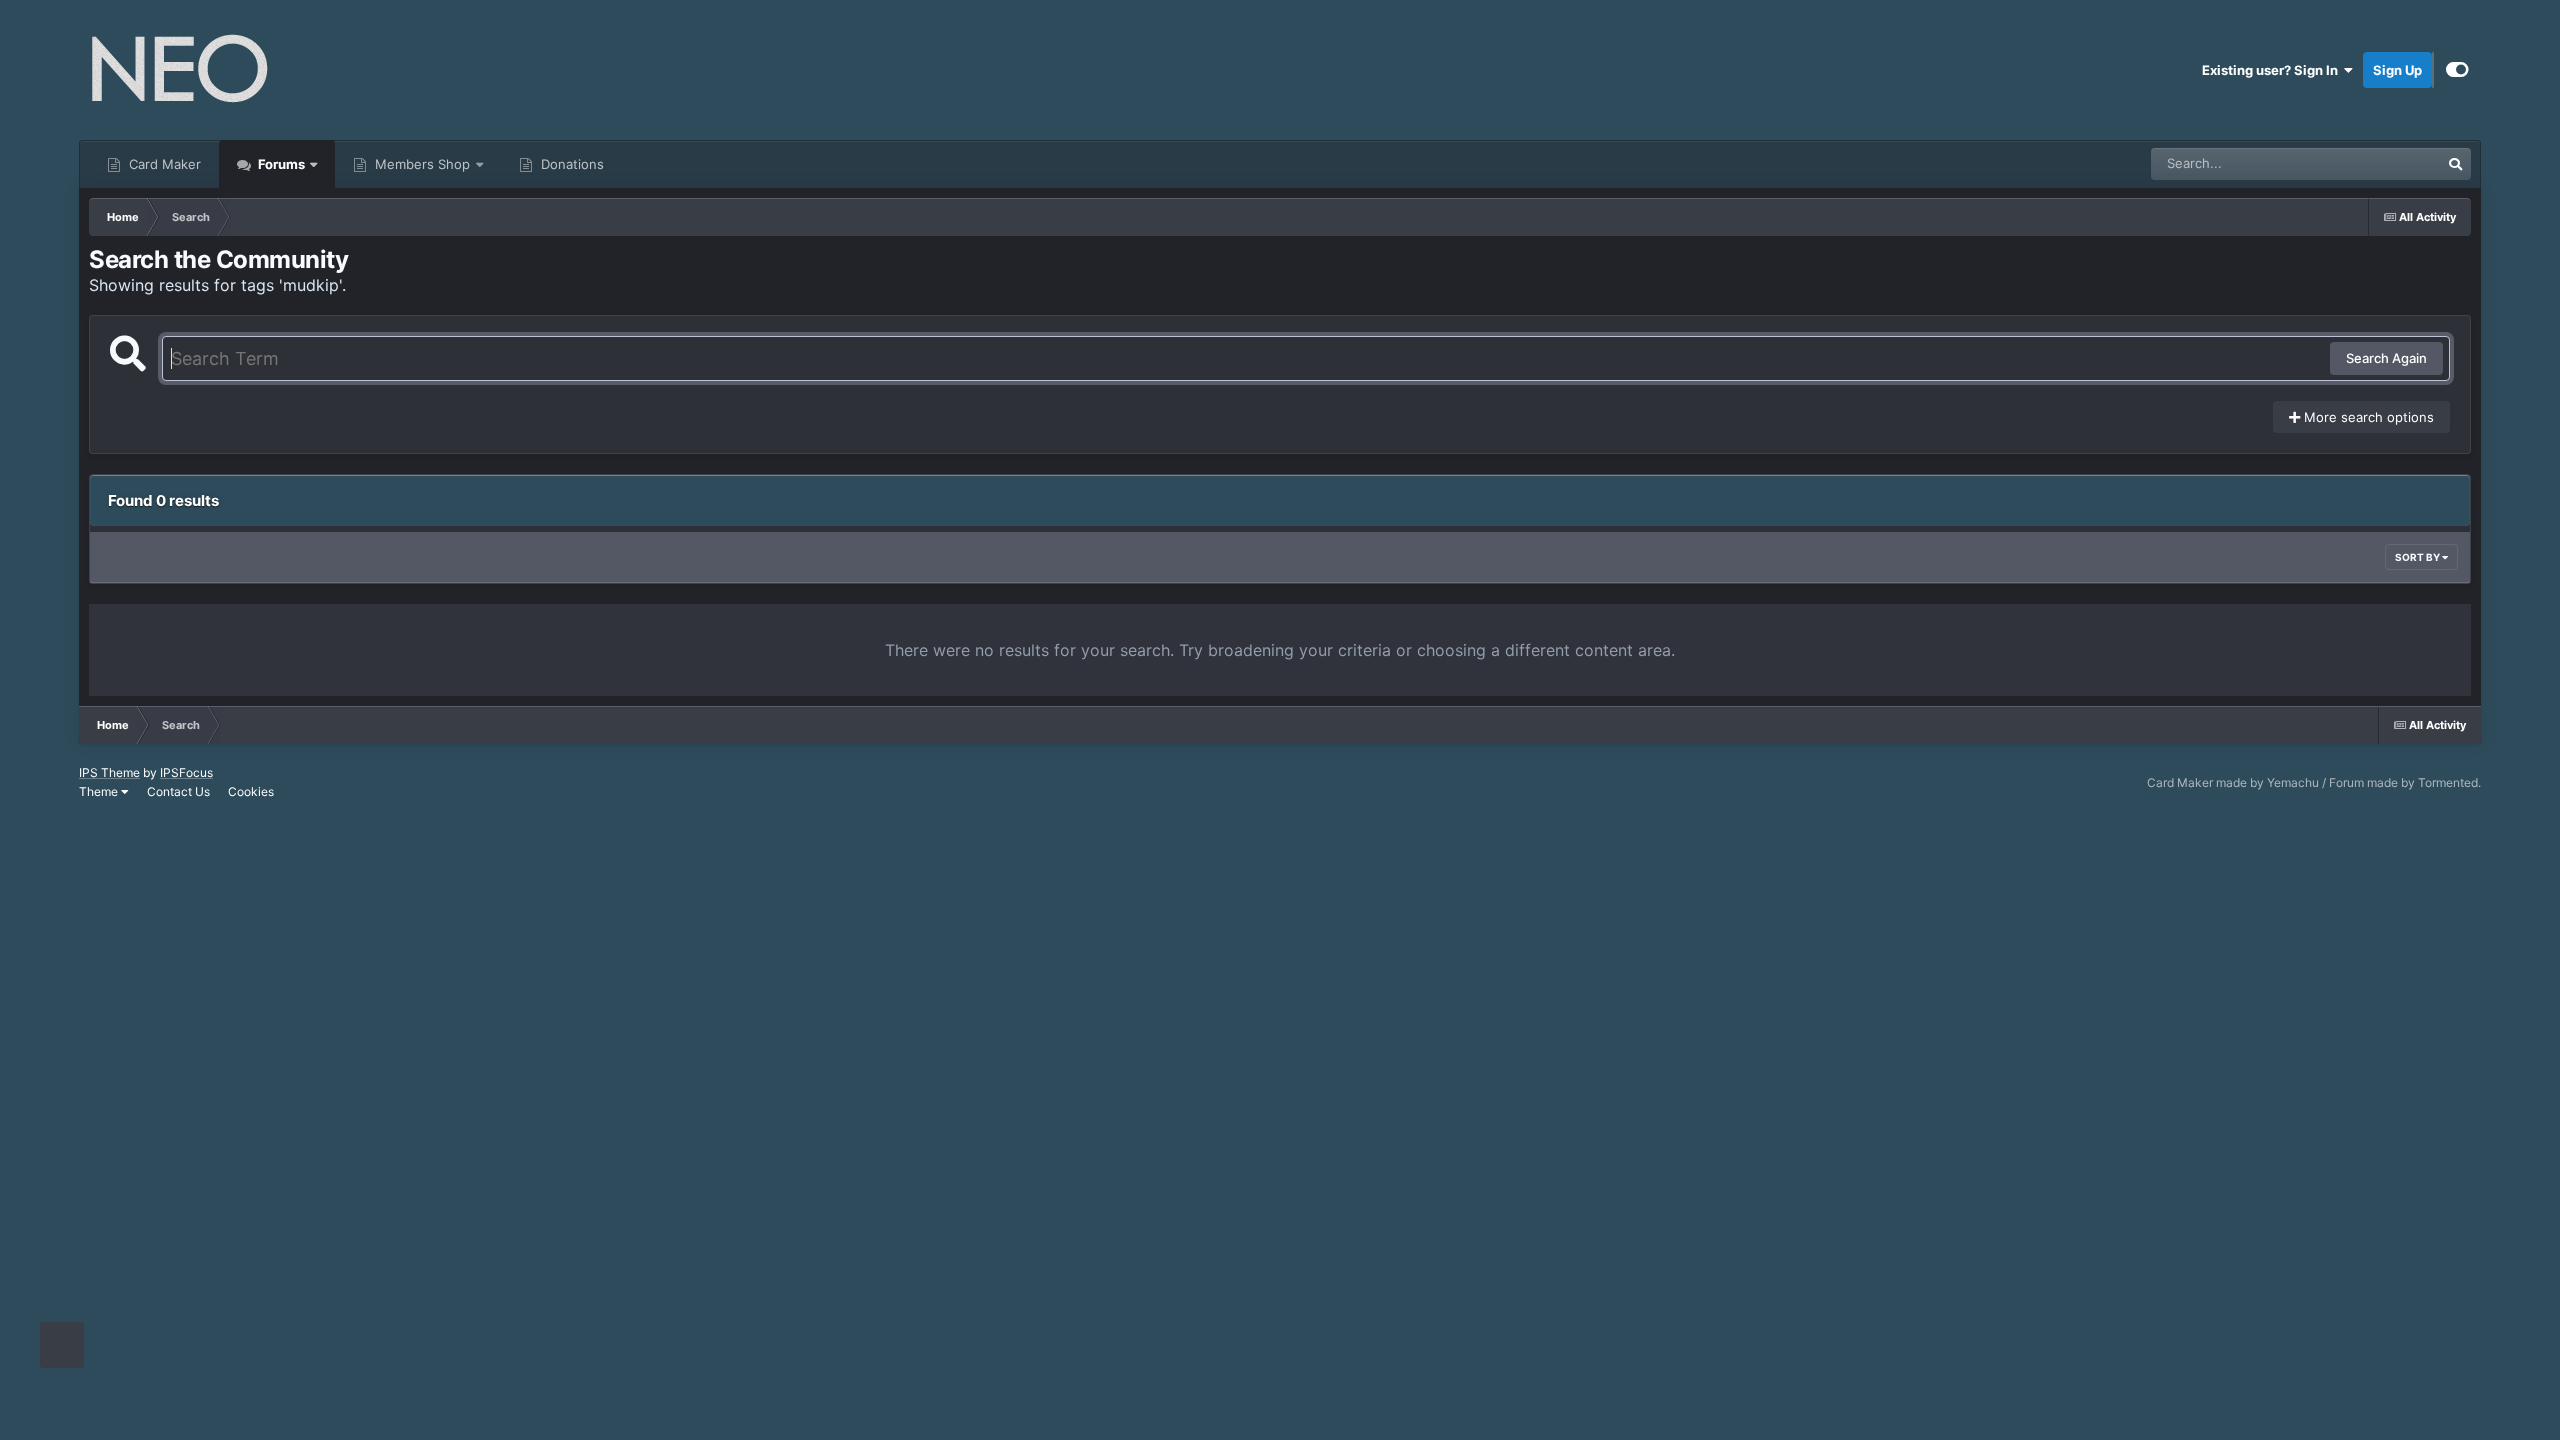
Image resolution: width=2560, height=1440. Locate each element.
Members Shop (420, 164)
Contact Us (178, 791)
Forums (280, 164)
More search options (2367, 417)
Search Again (2386, 358)
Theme (100, 791)
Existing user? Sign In (2273, 70)
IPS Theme (109, 772)
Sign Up (2397, 70)
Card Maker (163, 164)
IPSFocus (186, 772)
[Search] (2455, 164)
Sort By (2418, 557)
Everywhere (2378, 163)
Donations (570, 164)
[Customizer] (2457, 70)
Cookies (251, 791)
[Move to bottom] (62, 1345)
